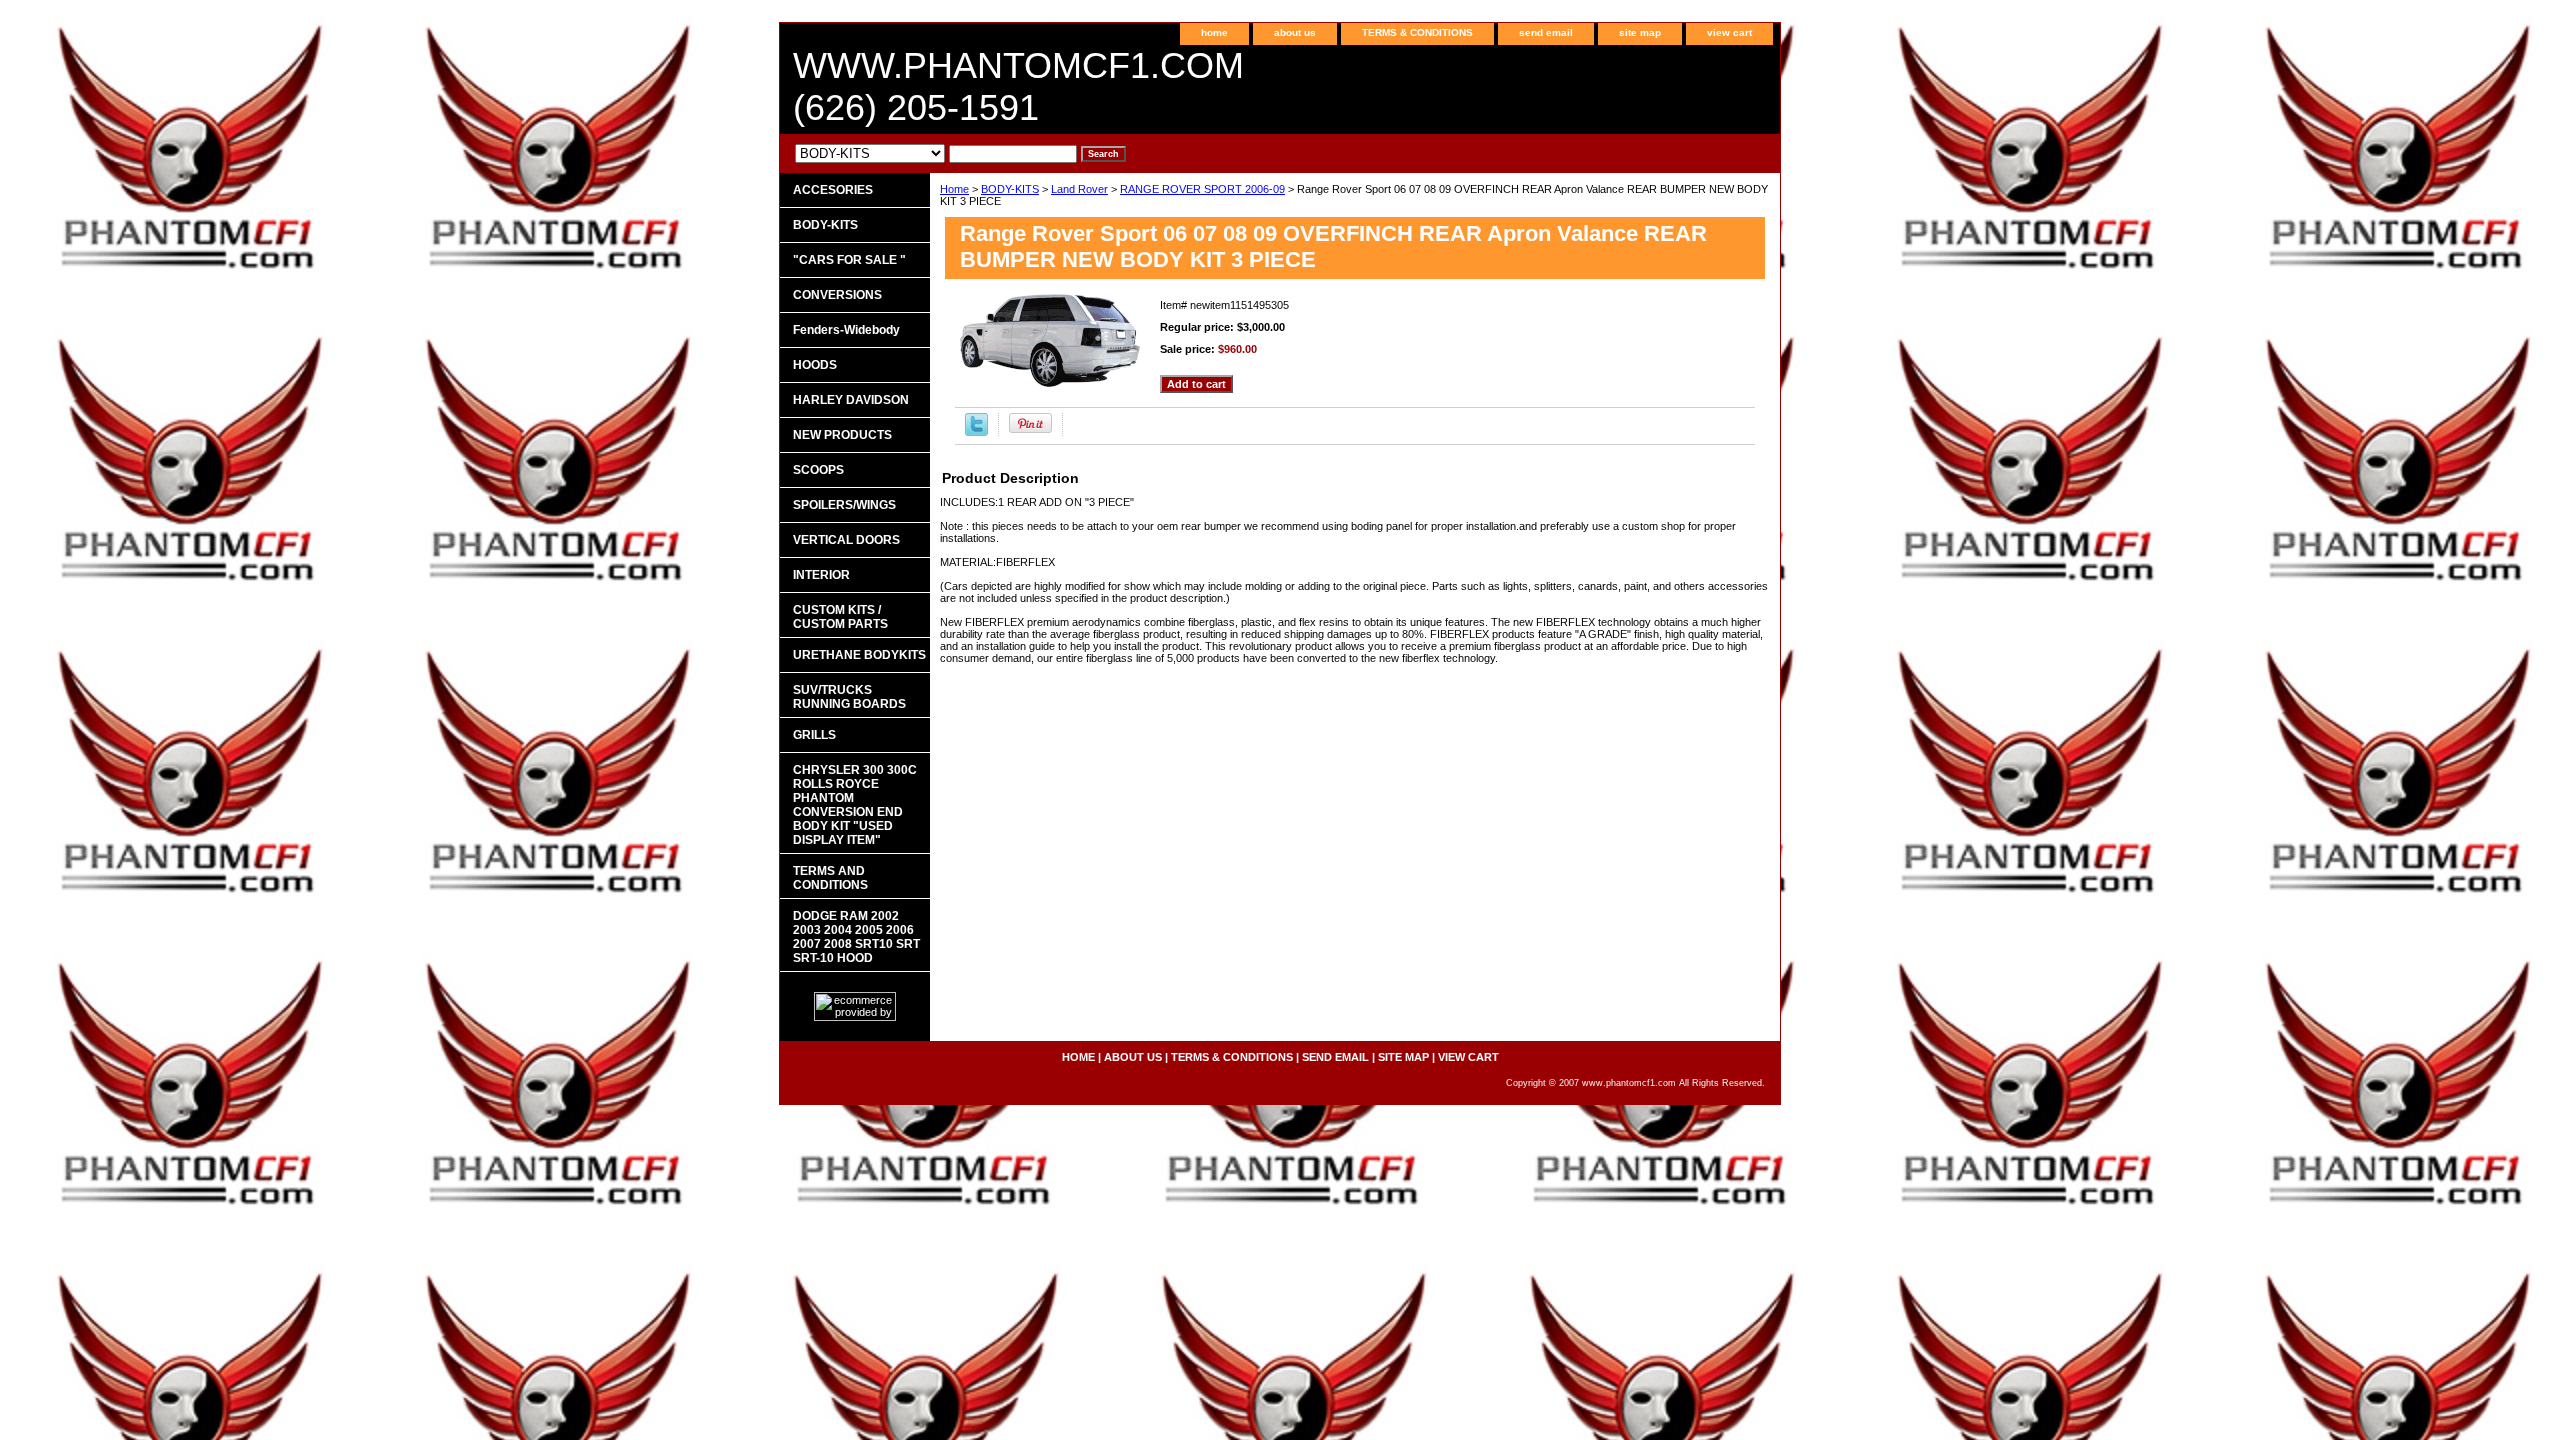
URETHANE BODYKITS (859, 655)
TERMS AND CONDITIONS (830, 878)
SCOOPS (818, 470)
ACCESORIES (833, 190)
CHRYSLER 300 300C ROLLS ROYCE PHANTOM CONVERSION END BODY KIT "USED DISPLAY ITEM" (855, 805)
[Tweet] (976, 432)
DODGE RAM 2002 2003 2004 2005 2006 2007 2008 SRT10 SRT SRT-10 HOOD (856, 937)
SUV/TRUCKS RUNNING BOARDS (849, 697)
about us (1295, 32)
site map (1640, 32)
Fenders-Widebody (846, 330)
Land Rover (1079, 189)
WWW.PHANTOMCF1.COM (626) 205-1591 (1018, 86)
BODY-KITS (1010, 189)
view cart (1729, 32)
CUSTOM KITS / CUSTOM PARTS (840, 617)
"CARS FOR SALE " (849, 260)
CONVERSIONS (837, 295)
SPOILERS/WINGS (844, 505)
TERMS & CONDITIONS (1417, 32)
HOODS (815, 365)
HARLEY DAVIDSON (851, 400)
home (1214, 32)
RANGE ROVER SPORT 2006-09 (1202, 189)
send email (1546, 32)
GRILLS (814, 735)
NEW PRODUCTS (842, 435)
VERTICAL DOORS (846, 540)
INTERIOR (821, 575)
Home (954, 189)
